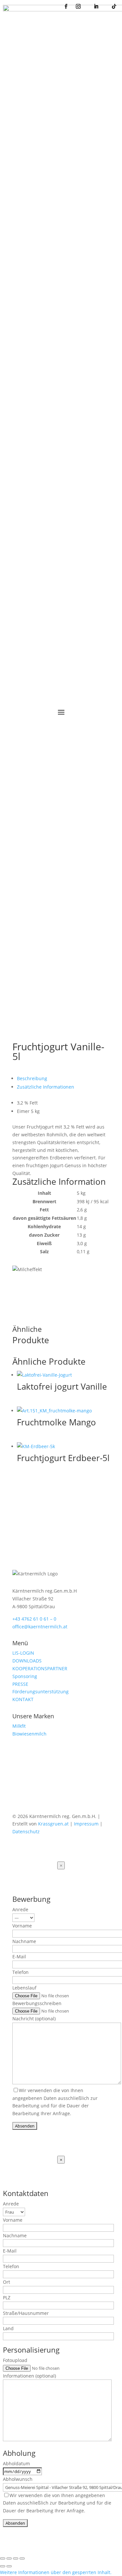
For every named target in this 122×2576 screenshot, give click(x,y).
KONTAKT (23, 1699)
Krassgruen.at (53, 1824)
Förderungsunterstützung (41, 1692)
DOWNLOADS (27, 1661)
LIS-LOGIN (23, 1653)
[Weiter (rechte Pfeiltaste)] (9, 2566)
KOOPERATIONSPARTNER (40, 1668)
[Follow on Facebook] (18, 1795)
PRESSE (20, 1684)
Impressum (86, 1824)
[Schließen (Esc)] (22, 2558)
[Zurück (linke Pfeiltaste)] (3, 2566)
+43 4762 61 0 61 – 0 (34, 1619)
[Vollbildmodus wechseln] (9, 2558)
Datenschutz (26, 1831)
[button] (56, 2572)
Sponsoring (25, 1676)
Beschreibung (32, 1078)
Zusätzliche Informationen (46, 1087)
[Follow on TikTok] (57, 1795)
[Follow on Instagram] (31, 1795)
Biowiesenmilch (29, 1734)
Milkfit (19, 1726)
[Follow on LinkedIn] (44, 1795)
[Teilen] (16, 2558)
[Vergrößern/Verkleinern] (3, 2558)
